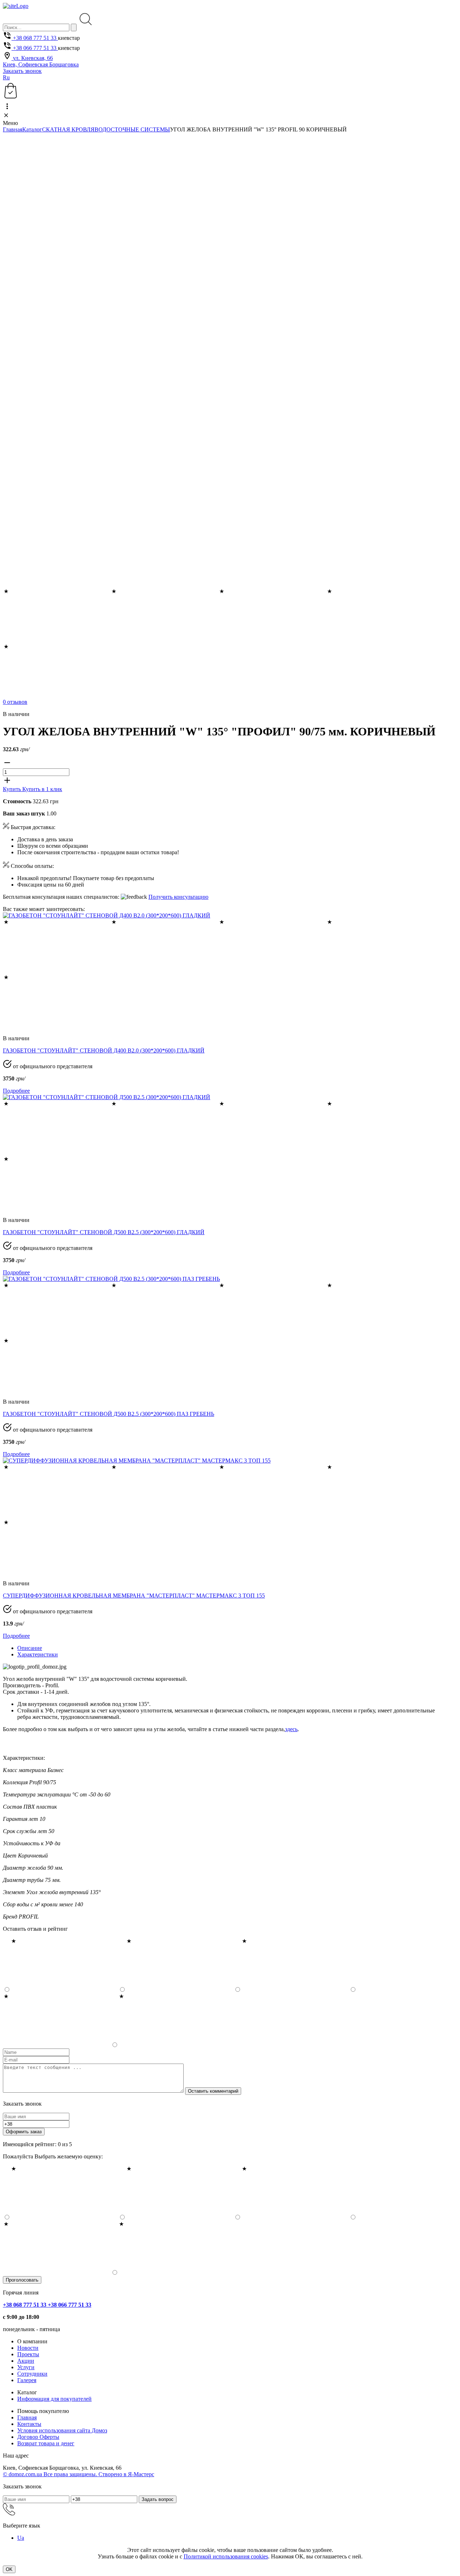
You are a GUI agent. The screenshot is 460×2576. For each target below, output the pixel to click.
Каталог (32, 129)
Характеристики (38, 1654)
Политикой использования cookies (226, 2556)
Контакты (29, 2424)
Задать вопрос (158, 2499)
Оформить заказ (24, 2132)
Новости (28, 2348)
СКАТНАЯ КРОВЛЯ (68, 129)
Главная (13, 129)
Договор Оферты (38, 2437)
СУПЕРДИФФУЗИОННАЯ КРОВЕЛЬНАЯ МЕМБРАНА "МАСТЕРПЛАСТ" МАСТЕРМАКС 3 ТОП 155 (134, 1596)
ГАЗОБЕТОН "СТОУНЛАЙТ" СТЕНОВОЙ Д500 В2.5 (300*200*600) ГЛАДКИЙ (104, 1232)
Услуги (26, 2367)
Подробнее (16, 1091)
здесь (291, 1729)
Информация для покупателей (54, 2399)
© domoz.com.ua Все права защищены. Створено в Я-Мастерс (79, 2474)
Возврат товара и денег (46, 2443)
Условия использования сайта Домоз (62, 2430)
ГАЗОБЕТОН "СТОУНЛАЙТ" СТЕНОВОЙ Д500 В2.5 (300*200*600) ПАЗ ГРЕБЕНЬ (109, 1414)
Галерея (27, 2380)
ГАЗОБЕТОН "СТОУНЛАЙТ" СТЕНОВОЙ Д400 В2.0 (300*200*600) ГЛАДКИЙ (104, 1050)
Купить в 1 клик (42, 789)
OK (9, 2569)
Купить (13, 789)
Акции (26, 2361)
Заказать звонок (22, 71)
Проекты (28, 2354)
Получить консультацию (178, 897)
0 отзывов (15, 702)
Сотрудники (32, 2374)
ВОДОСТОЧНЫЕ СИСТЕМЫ (132, 129)
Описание (30, 1648)
